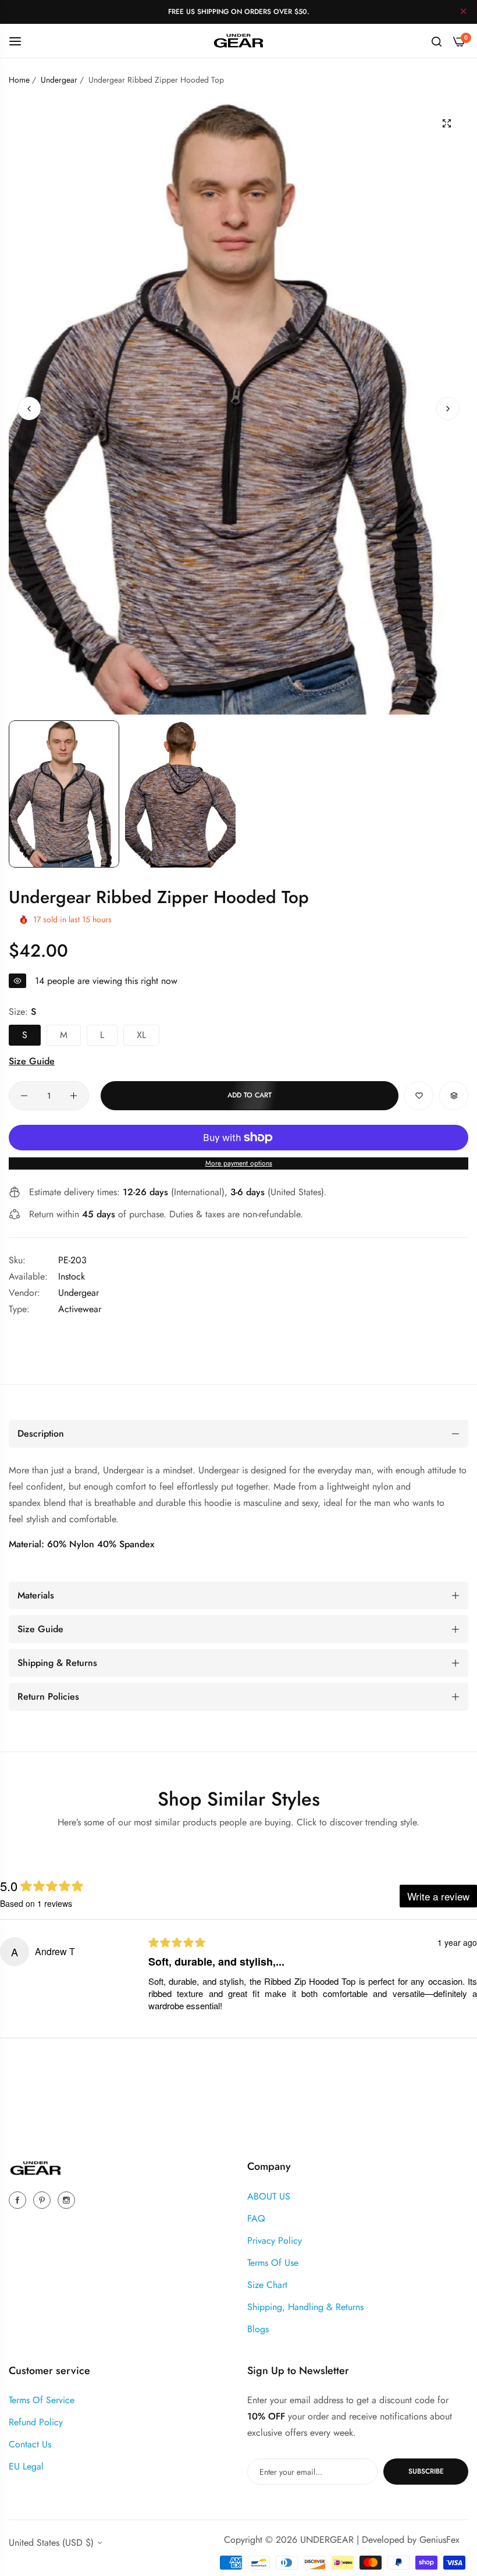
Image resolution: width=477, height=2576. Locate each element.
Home (19, 80)
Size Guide (32, 1061)
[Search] (437, 41)
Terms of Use (273, 2263)
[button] (448, 408)
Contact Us (30, 2444)
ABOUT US (269, 2196)
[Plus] (74, 1096)
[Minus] (24, 1096)
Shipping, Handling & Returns (305, 2307)
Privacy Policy (275, 2241)
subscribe (426, 2471)
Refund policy (36, 2422)
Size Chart (267, 2285)
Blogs (258, 2329)
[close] (464, 12)
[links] (19, 2200)
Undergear (59, 80)
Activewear (80, 1309)
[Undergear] (238, 40)
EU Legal (26, 2466)
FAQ (256, 2218)
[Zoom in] (446, 124)
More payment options (239, 1163)
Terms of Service (42, 2400)
